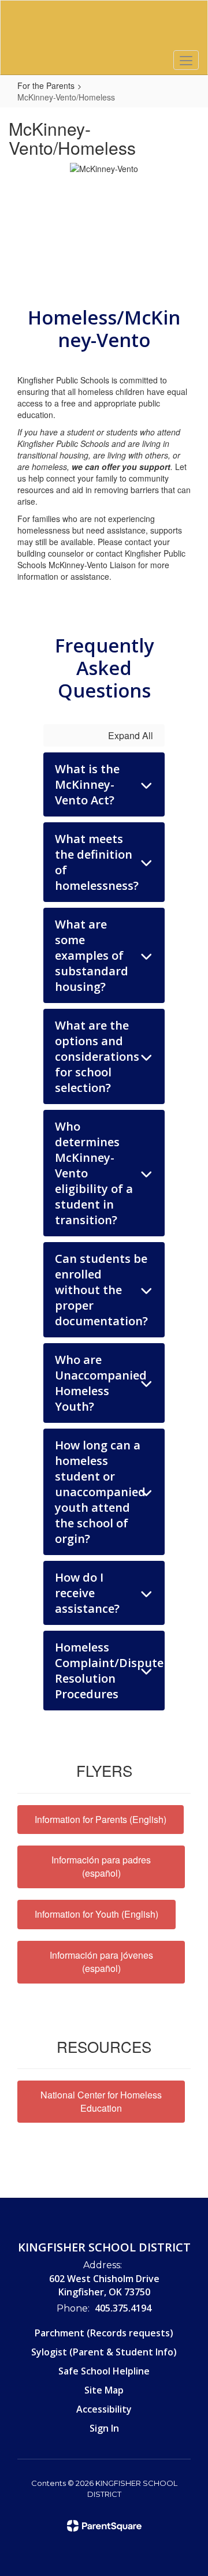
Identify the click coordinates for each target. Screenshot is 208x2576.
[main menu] (186, 60)
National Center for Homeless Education (101, 2101)
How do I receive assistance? (87, 1593)
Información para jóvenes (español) (101, 1962)
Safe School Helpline (104, 2371)
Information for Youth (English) (96, 1914)
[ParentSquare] (104, 2526)
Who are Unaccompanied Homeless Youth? (101, 1383)
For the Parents (46, 85)
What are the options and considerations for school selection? (97, 1056)
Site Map (104, 2390)
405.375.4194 (123, 2308)
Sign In (104, 2428)
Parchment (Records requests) (104, 2333)
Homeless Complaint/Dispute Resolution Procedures (109, 1671)
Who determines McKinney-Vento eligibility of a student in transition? (94, 1173)
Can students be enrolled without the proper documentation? (101, 1290)
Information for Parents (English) (101, 1819)
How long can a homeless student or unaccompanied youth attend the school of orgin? (100, 1492)
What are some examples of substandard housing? (92, 955)
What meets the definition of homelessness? (97, 862)
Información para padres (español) (101, 1866)
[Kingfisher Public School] (104, 29)
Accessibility (104, 2409)
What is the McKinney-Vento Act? (87, 784)
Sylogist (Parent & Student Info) (104, 2352)
